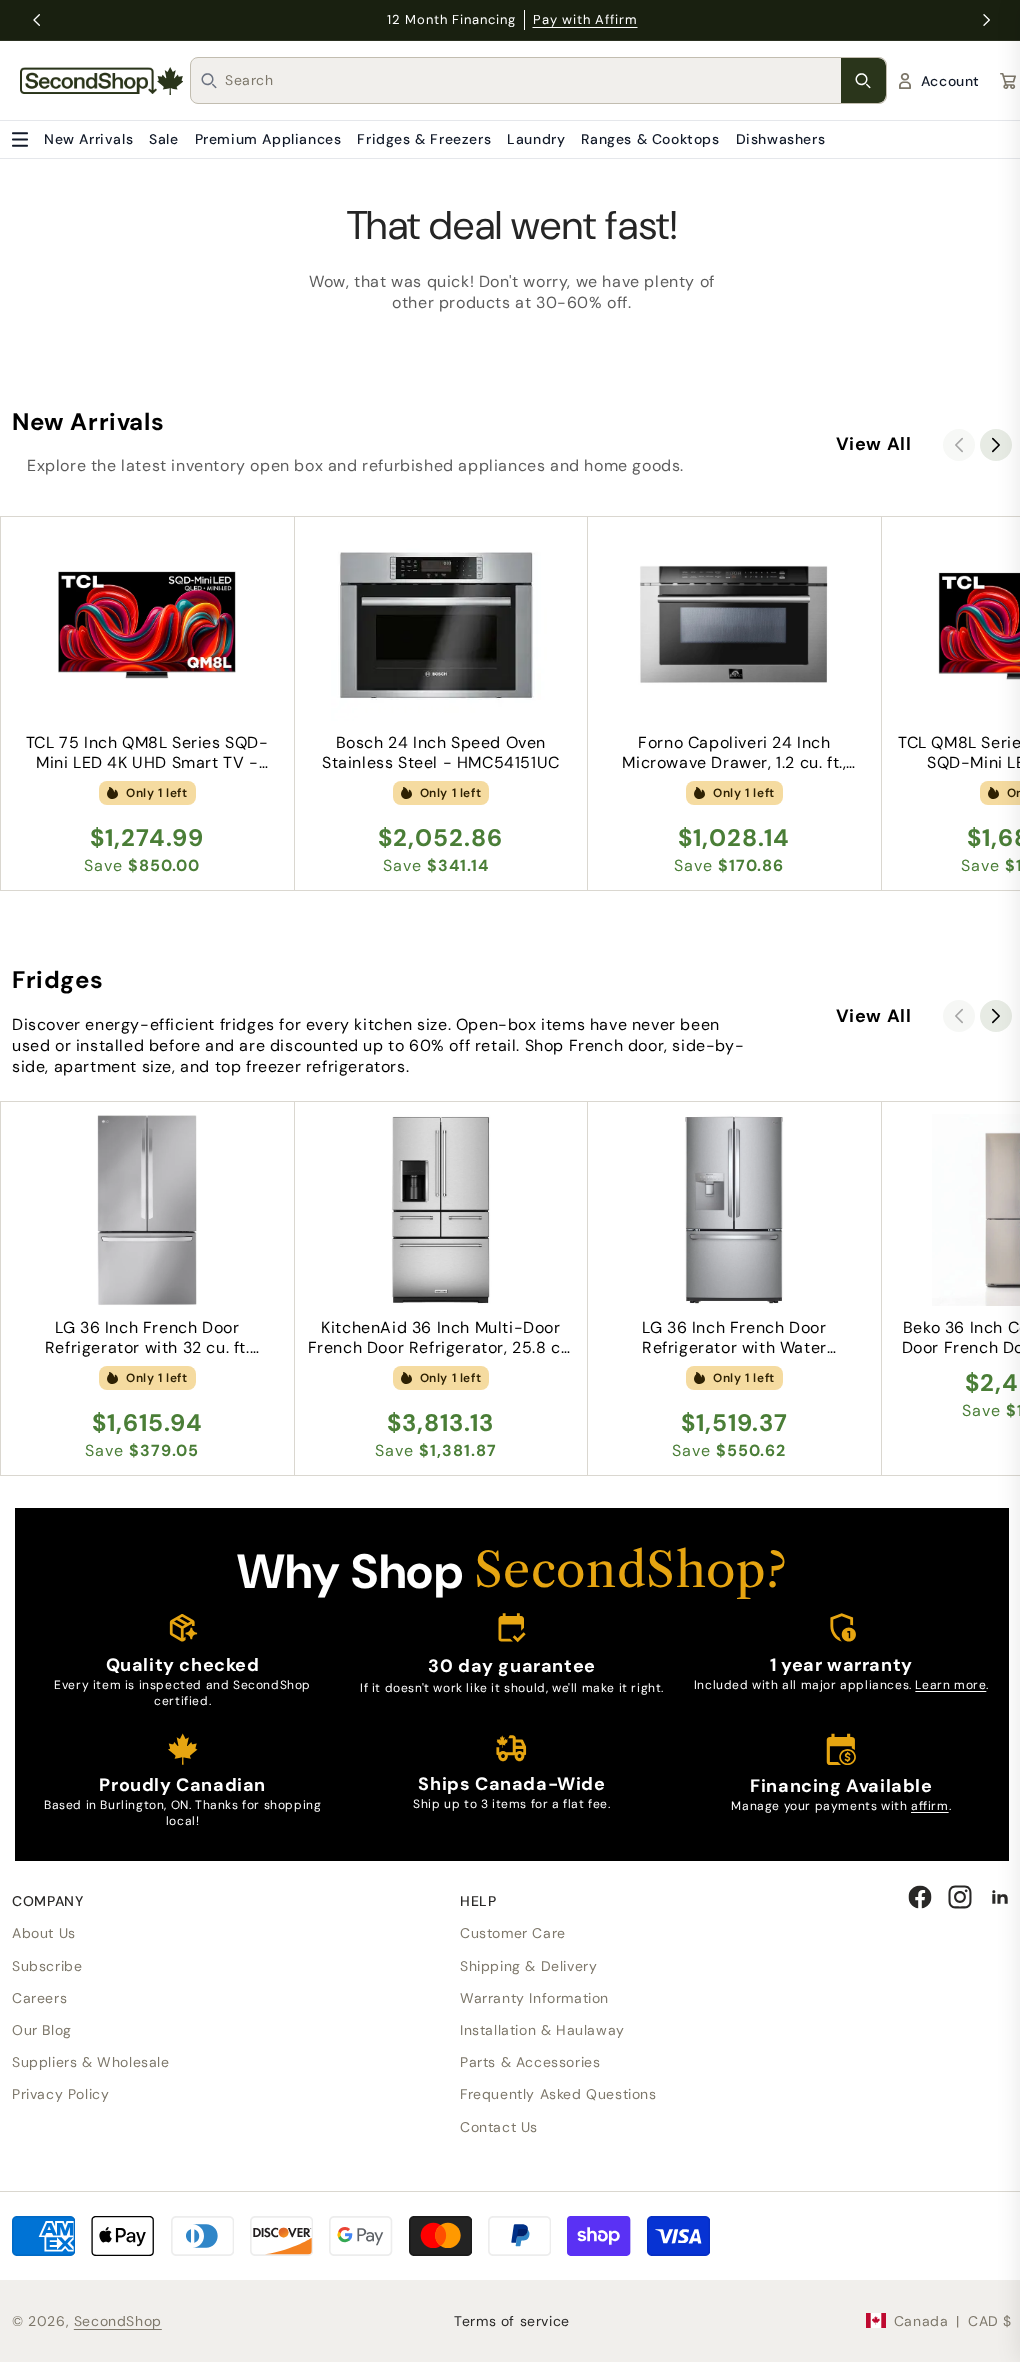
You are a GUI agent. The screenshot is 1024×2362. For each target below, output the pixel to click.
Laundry (536, 139)
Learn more (950, 1685)
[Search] (863, 80)
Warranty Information (534, 1998)
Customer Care (513, 1933)
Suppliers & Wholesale (91, 2062)
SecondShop (118, 2321)
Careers (39, 1998)
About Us (44, 1933)
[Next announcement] (987, 20)
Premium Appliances (268, 139)
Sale (163, 139)
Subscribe (47, 1966)
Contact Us (499, 2127)
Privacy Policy (60, 2094)
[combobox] (533, 80)
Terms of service (512, 2321)
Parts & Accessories (530, 2062)
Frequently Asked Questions (558, 2094)
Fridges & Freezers (424, 139)
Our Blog (42, 2030)
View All (874, 444)
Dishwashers (781, 139)
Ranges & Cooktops (650, 139)
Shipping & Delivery (528, 1966)
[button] (996, 445)
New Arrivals (88, 139)
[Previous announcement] (37, 20)
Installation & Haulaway (542, 2030)
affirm (930, 1806)
